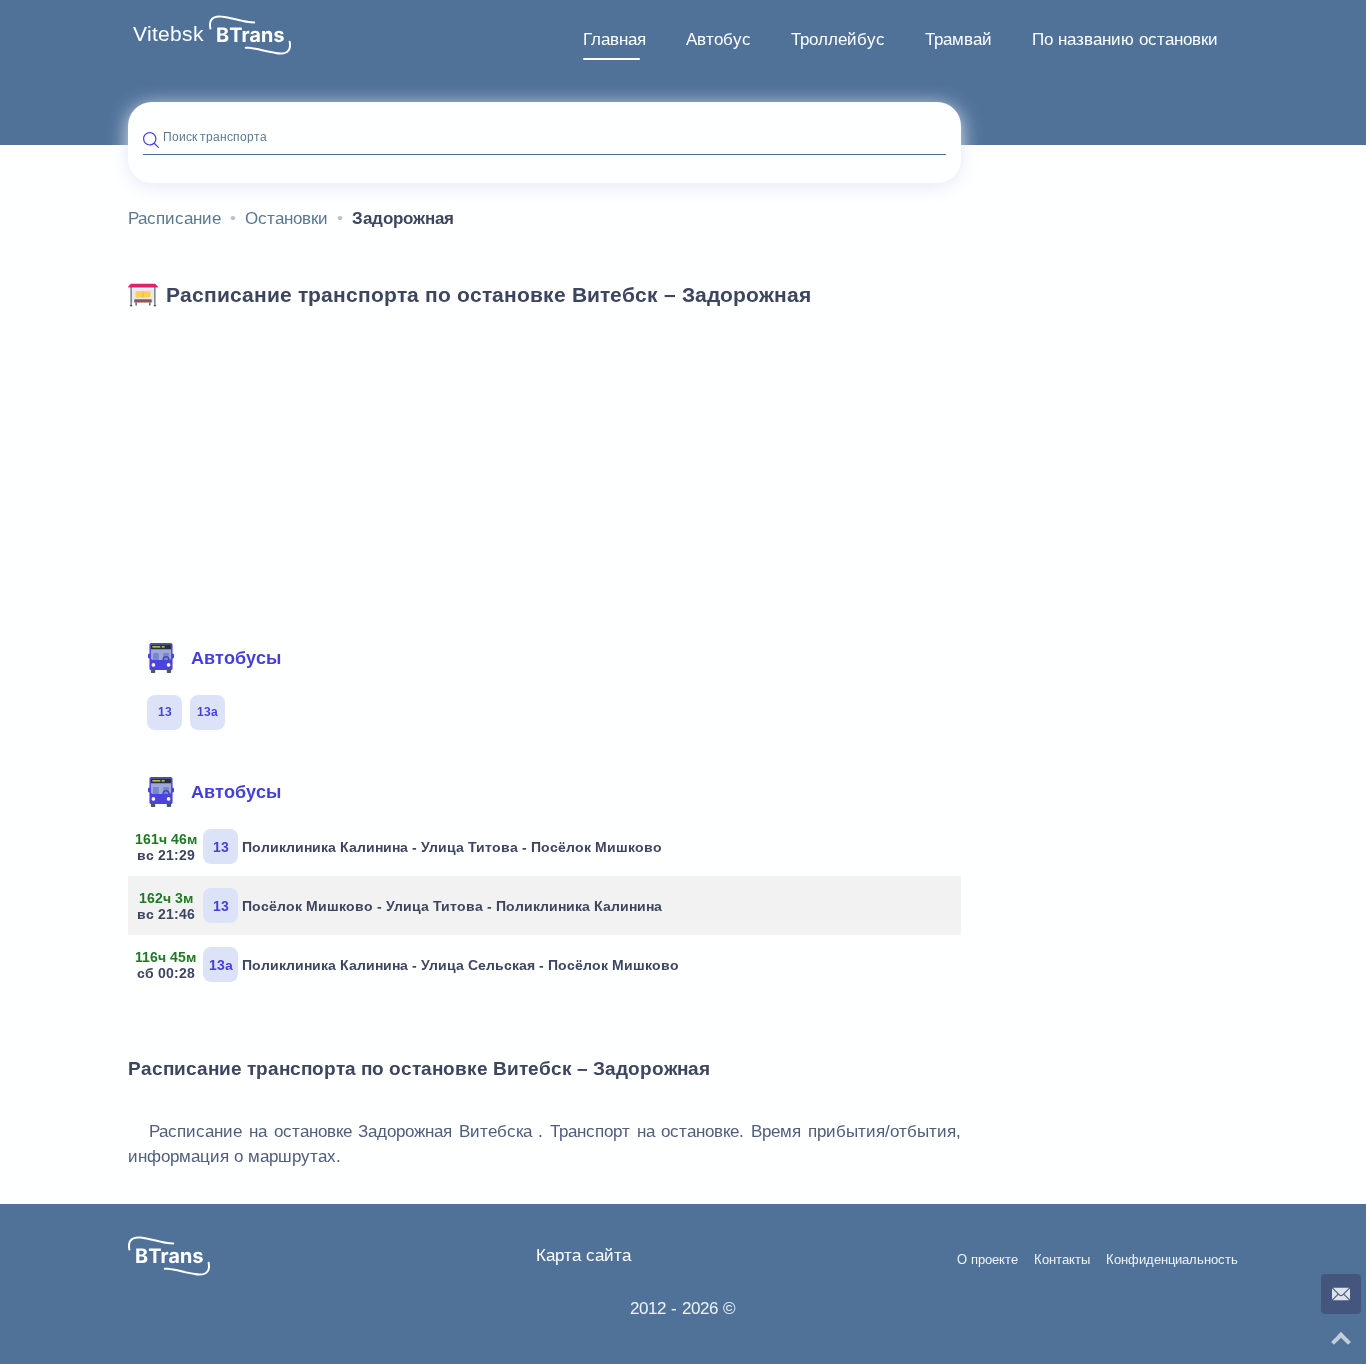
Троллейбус (838, 39)
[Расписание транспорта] (250, 35)
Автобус (718, 39)
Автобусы (236, 658)
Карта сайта (583, 1255)
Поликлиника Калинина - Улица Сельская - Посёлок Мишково (411, 965)
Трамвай (958, 39)
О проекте (987, 1260)
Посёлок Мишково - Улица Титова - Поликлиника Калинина (402, 906)
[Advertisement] (544, 468)
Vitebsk (168, 34)
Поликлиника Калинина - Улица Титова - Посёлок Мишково (402, 847)
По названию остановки (1125, 39)
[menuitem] (614, 40)
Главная (614, 39)
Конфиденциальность (1172, 1260)
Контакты (1062, 1260)
